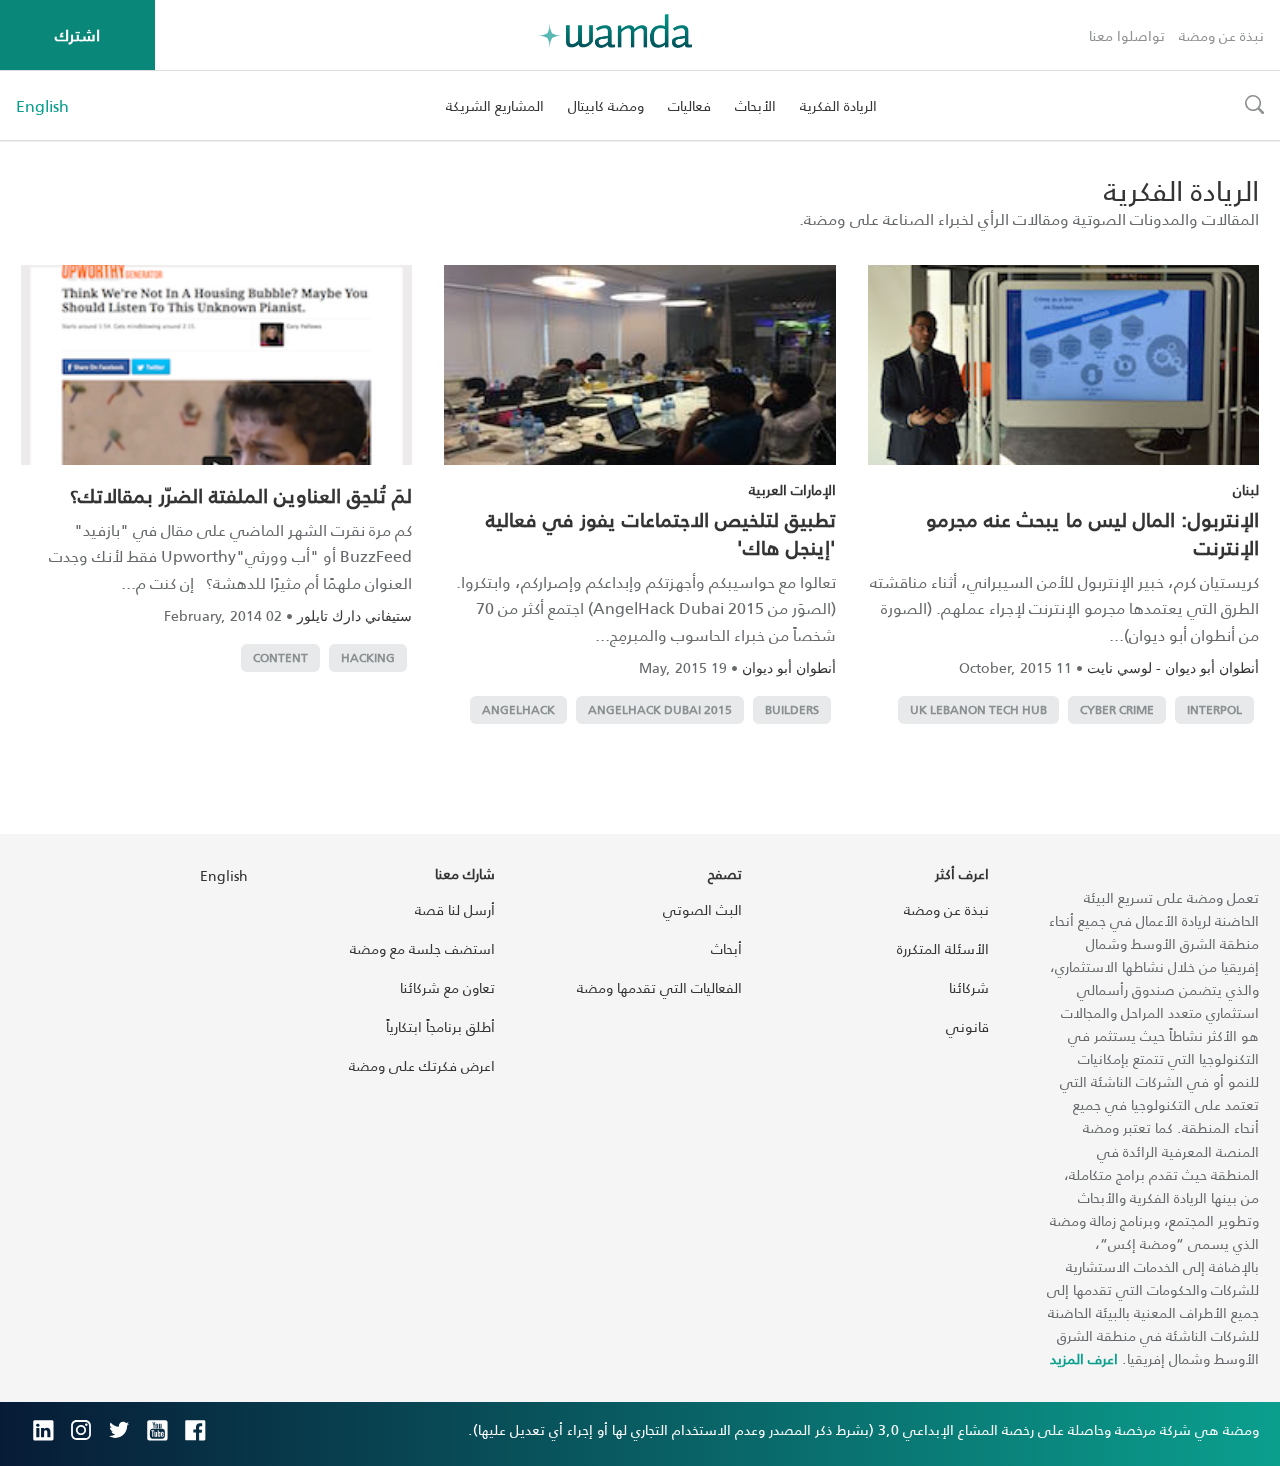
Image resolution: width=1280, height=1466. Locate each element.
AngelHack (518, 709)
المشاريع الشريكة (495, 105)
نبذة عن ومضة (1221, 35)
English (42, 106)
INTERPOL (1214, 709)
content (280, 657)
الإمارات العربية (792, 489)
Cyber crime (1117, 709)
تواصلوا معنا (1127, 35)
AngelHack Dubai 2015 (660, 709)
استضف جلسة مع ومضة (422, 948)
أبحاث (726, 948)
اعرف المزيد (1084, 1358)
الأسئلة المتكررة (943, 948)
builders (792, 709)
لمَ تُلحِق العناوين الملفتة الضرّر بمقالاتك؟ (241, 495)
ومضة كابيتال (606, 105)
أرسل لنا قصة (455, 909)
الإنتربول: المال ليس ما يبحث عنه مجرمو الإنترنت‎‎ (1092, 533)
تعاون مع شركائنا (447, 987)
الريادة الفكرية (838, 105)
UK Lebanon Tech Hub (978, 709)
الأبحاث (755, 105)
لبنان (1246, 489)
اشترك (77, 34)
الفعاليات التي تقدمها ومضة (659, 987)
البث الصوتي (702, 909)
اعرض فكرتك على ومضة (422, 1065)
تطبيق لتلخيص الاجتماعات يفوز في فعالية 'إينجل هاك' (661, 533)
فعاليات (689, 105)
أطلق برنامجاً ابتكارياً (440, 1026)
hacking (368, 657)
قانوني (967, 1026)
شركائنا (969, 987)
